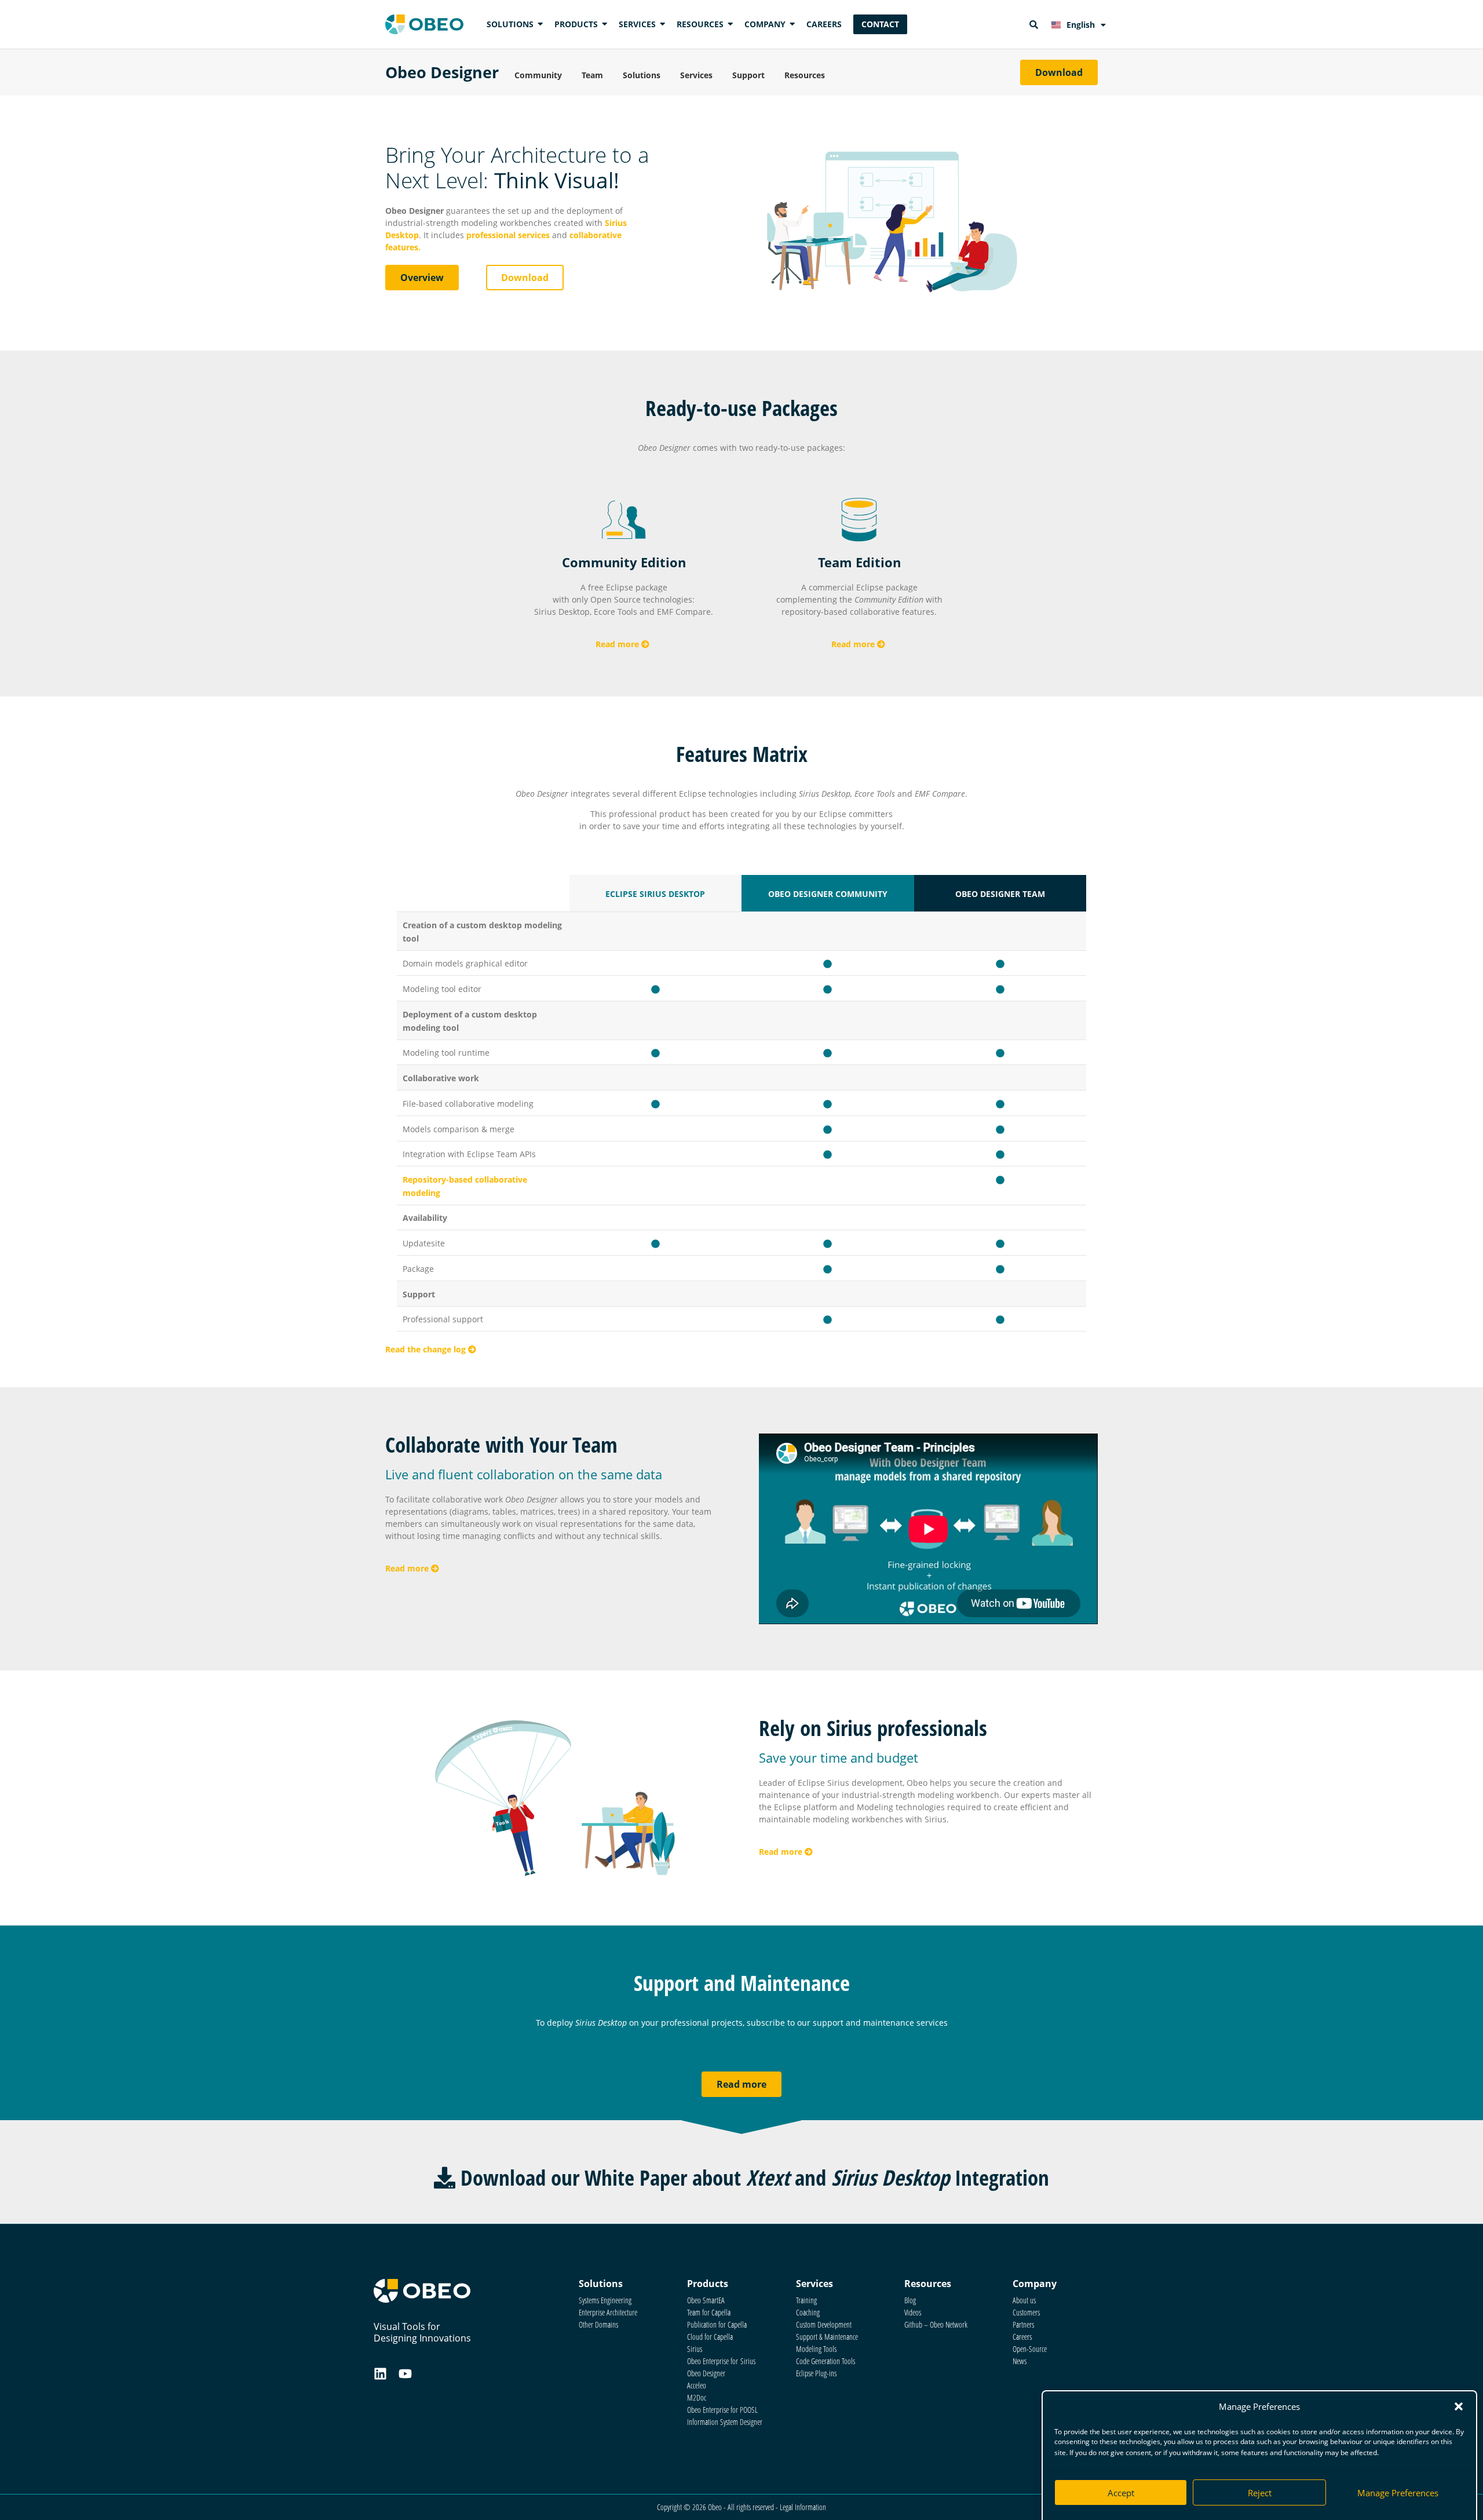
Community (538, 75)
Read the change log (427, 1349)
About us (1024, 2300)
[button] (1459, 2406)
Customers (1026, 2312)
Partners (1023, 2324)
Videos (913, 2312)
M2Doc (697, 2397)
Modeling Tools (816, 2349)
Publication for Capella (717, 2324)
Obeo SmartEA (706, 2300)
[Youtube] (405, 2374)
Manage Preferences (1398, 2493)
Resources (805, 75)
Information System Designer (725, 2422)
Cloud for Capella (710, 2337)
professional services (508, 235)
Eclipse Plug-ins (816, 2373)
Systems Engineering (605, 2300)
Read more (618, 644)
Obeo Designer (442, 72)
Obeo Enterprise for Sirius (721, 2361)
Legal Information (803, 2507)
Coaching (808, 2312)
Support (748, 75)
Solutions (642, 75)
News (1020, 2361)
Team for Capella (709, 2312)
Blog (910, 2300)
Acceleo (697, 2385)
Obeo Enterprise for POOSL (722, 2410)
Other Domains (598, 2324)
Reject (1260, 2493)
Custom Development (824, 2324)
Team (592, 75)
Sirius (695, 2349)
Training (806, 2300)
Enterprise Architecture (608, 2312)
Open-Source (1030, 2349)
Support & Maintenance (827, 2337)
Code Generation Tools (825, 2361)
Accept (1121, 2493)
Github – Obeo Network (936, 2324)
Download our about (752, 2177)
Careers (1022, 2337)
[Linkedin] (380, 2374)
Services (696, 75)
